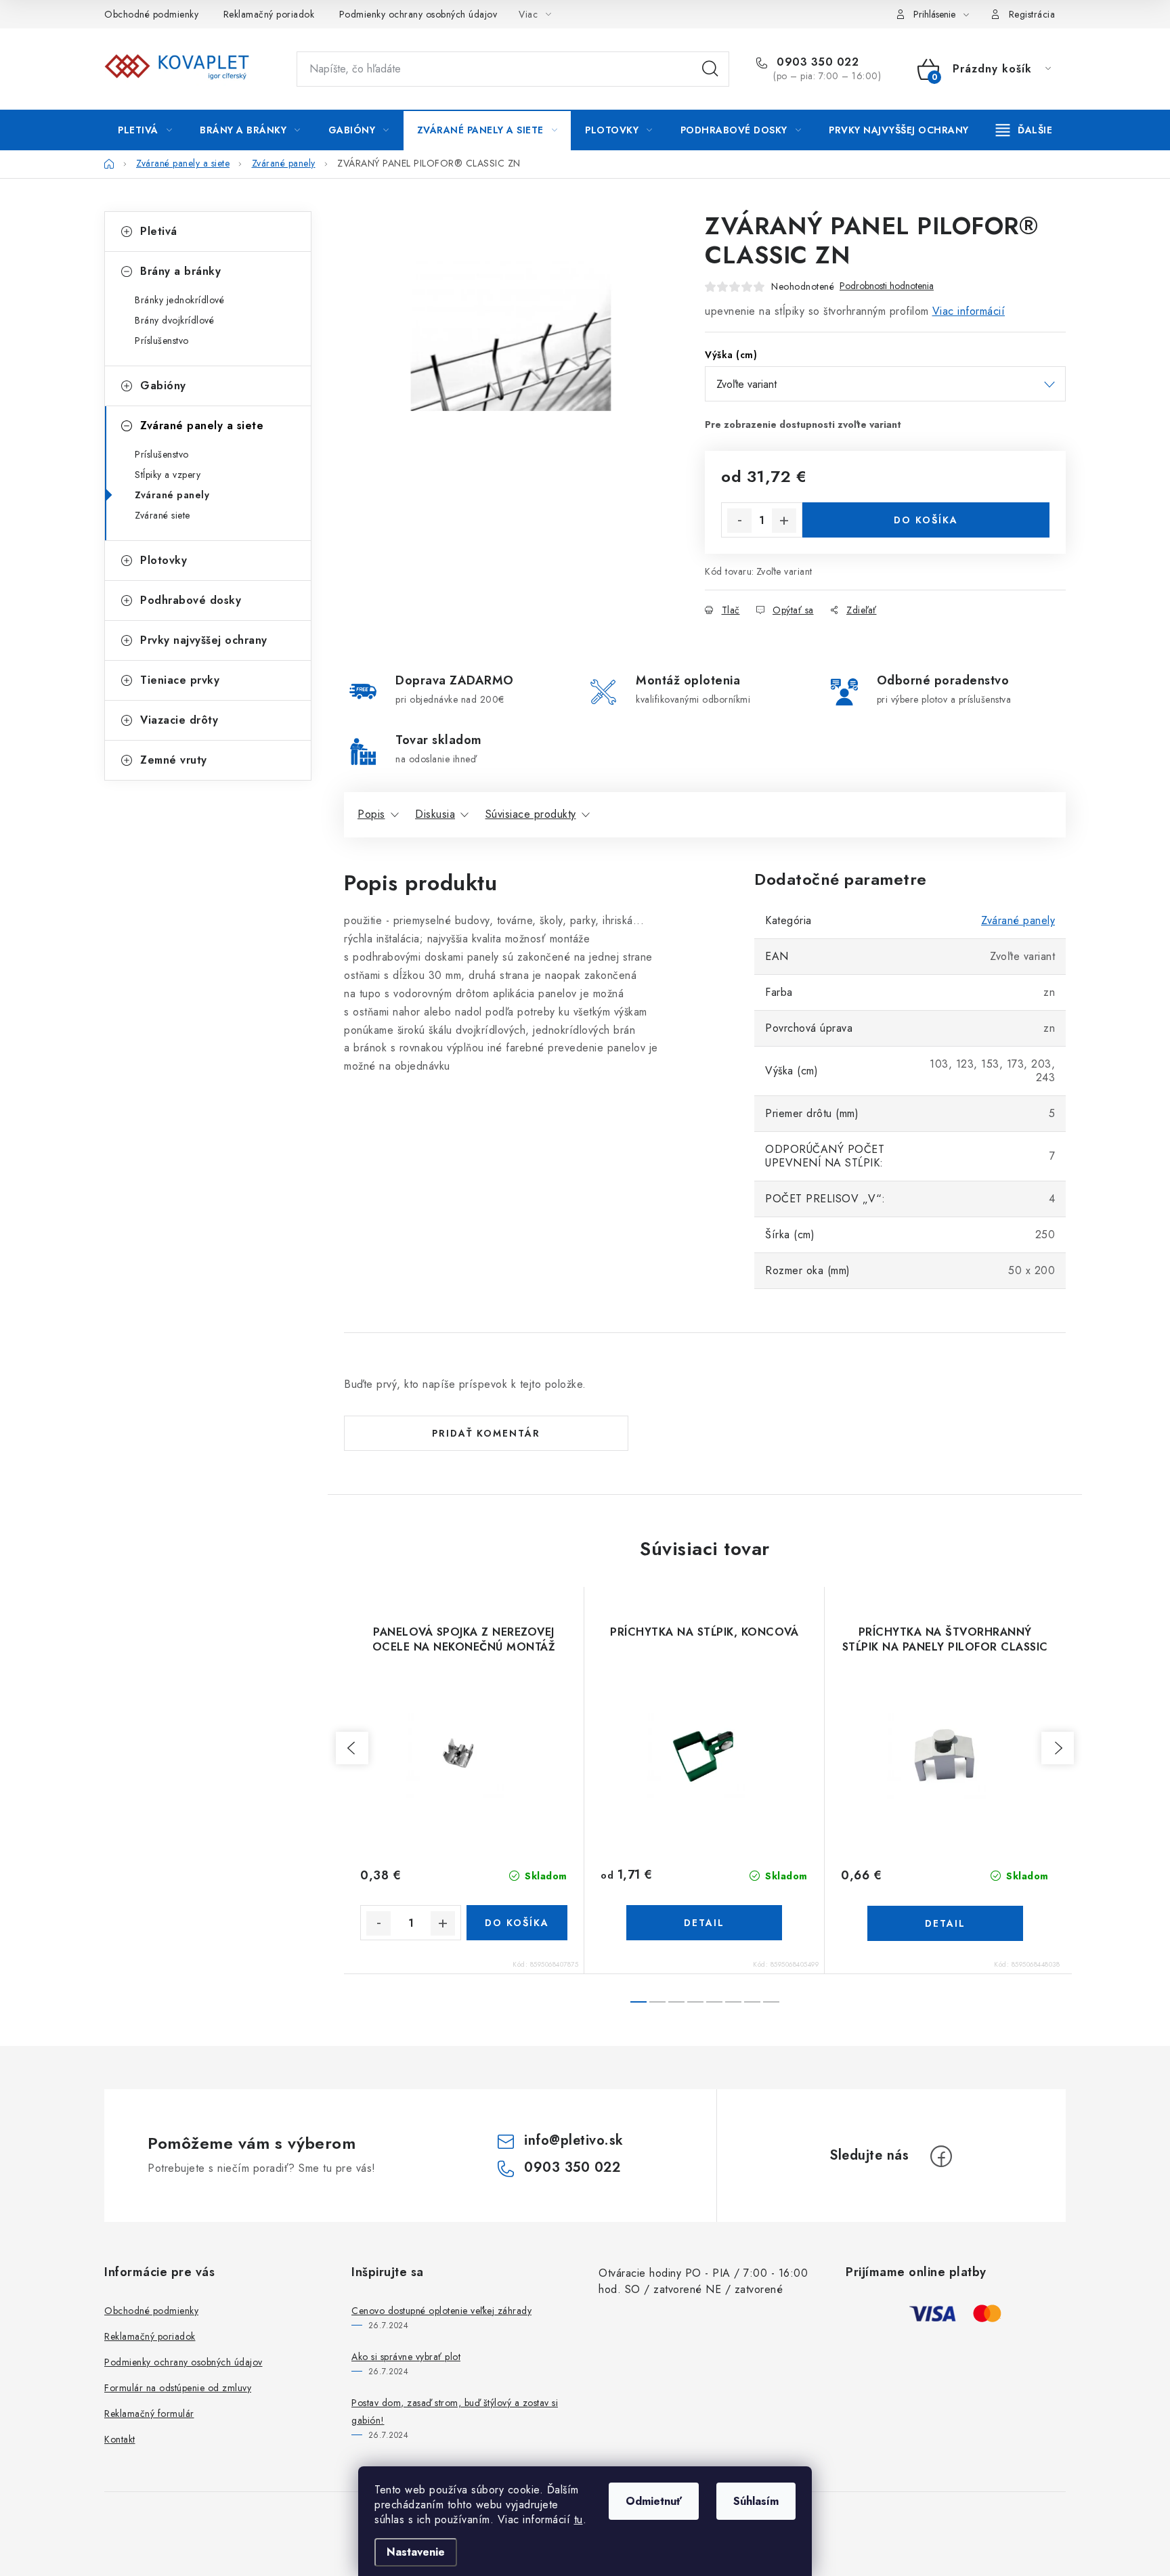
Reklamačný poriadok (269, 14)
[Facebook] (941, 2156)
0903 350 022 (816, 62)
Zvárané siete (162, 515)
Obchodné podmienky (151, 14)
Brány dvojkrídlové (174, 320)
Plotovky (164, 560)
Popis (371, 814)
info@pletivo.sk (574, 2140)
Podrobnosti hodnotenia (887, 286)
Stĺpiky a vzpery (168, 475)
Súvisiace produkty (531, 814)
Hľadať (710, 69)
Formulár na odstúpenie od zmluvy (178, 2388)
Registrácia (1032, 14)
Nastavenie (416, 2552)
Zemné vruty (174, 760)
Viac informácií (969, 311)
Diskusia (435, 814)
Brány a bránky (180, 271)
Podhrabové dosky (191, 600)
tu (579, 2519)
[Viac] (1024, 130)
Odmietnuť (654, 2501)
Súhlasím (756, 2501)
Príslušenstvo (162, 341)
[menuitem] (145, 130)
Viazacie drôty (179, 720)
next (1058, 1748)
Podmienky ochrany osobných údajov (418, 14)
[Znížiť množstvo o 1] (739, 521)
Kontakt (120, 2439)
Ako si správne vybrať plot (406, 2357)
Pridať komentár (486, 1433)
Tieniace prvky (180, 680)
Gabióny (163, 386)
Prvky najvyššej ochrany (204, 640)
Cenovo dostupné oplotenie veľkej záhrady (441, 2311)
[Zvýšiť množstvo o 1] (784, 521)
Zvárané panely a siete (202, 425)
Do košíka (926, 520)
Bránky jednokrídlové (179, 300)
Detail (704, 1923)
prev (352, 1748)
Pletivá (159, 231)
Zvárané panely (172, 495)
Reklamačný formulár (149, 2414)
